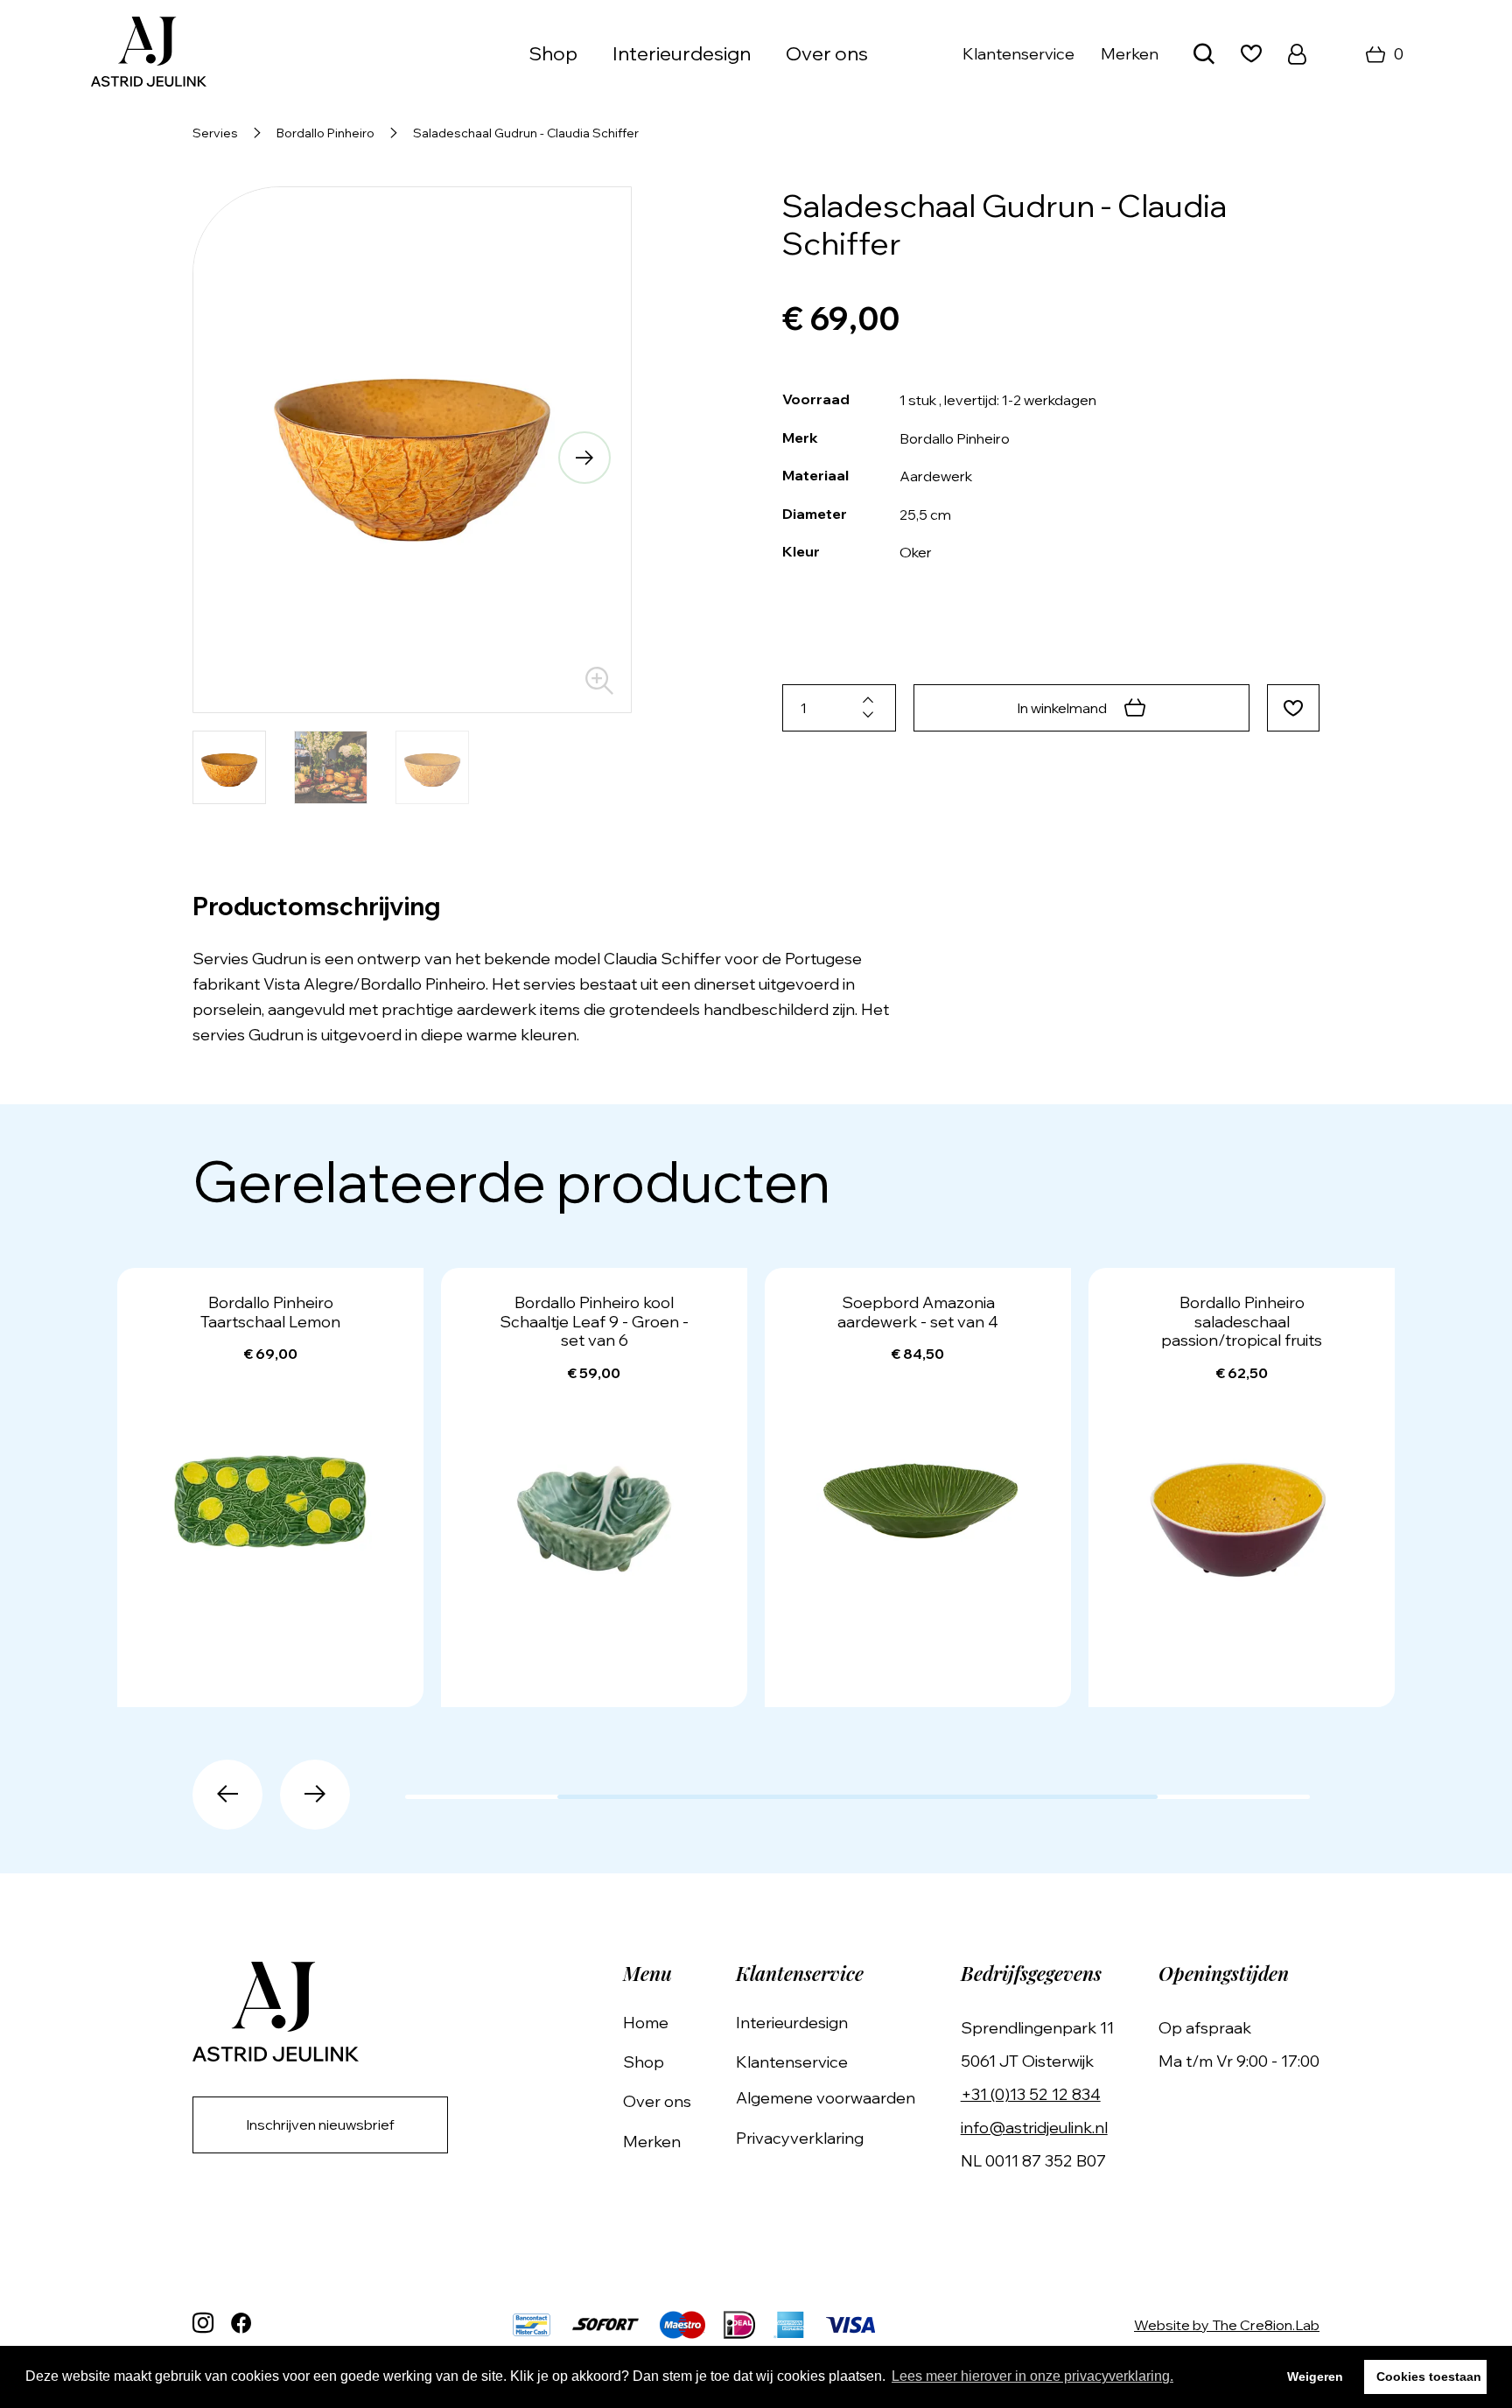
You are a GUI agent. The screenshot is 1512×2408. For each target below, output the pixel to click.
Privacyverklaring (800, 2138)
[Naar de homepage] (149, 54)
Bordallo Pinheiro (325, 133)
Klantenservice (1018, 54)
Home (646, 2023)
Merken (1130, 54)
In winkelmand (1062, 708)
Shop (644, 2062)
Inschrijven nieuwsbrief (320, 2124)
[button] (240, 458)
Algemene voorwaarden (826, 2098)
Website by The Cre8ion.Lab (1227, 2325)
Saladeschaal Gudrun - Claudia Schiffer (526, 133)
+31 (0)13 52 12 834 (1031, 2094)
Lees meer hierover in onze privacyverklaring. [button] (1032, 2376)
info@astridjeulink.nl (1034, 2128)
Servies (215, 133)
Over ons (827, 53)
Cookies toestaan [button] (1429, 2376)
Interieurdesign (682, 53)
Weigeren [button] (1315, 2376)
